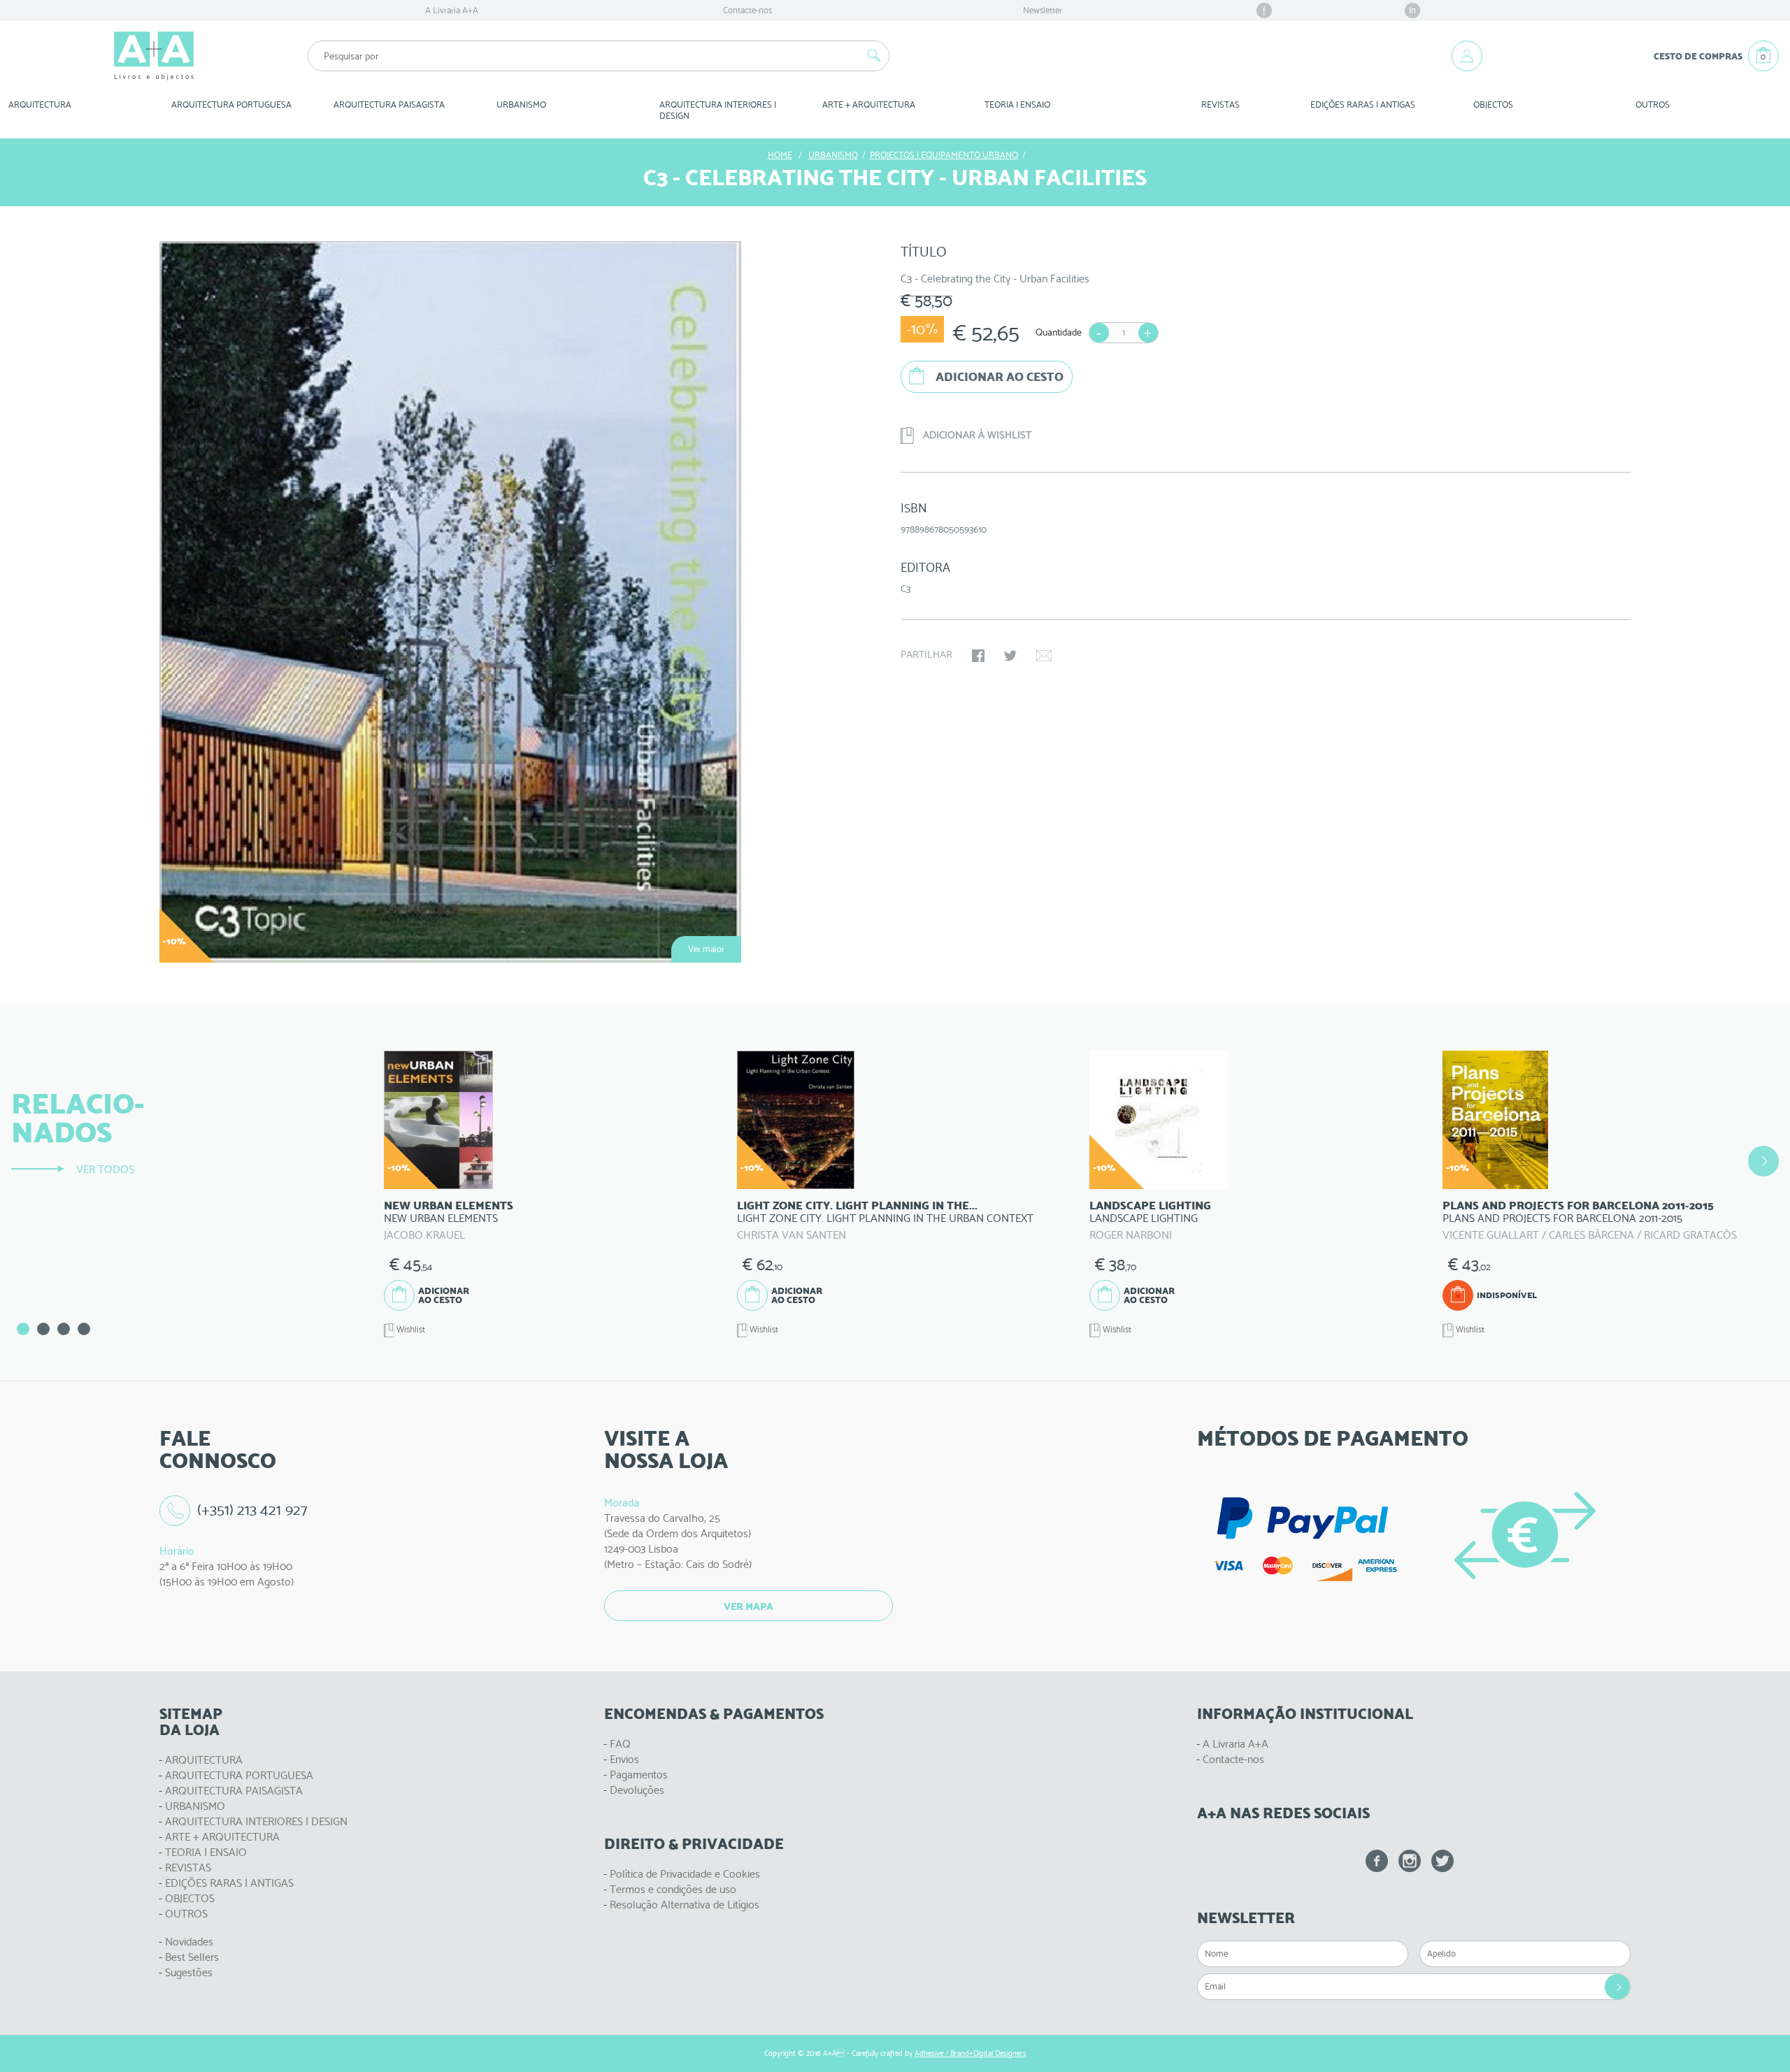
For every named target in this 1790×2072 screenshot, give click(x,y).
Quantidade (1059, 332)
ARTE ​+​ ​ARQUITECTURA (869, 105)
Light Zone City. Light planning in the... (857, 1206)
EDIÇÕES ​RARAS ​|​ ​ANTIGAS (1363, 105)
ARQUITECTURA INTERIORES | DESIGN (256, 1821)
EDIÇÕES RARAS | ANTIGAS (229, 1883)
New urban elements (449, 1206)
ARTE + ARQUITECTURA (222, 1837)
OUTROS (1653, 105)
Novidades (189, 1942)
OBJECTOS (1493, 105)
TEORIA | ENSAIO (206, 1852)
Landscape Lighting (1150, 1206)
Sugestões (189, 1972)
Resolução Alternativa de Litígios (685, 1905)
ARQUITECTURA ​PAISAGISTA (389, 105)
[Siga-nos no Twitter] (1442, 1861)
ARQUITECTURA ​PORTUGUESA (231, 105)
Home (780, 155)
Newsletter (1043, 10)
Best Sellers (192, 1957)
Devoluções (637, 1790)
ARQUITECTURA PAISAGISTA (234, 1791)
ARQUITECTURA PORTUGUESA (239, 1775)
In (1412, 10)
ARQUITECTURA (40, 105)
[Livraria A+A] (154, 56)
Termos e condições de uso (673, 1889)
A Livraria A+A (452, 10)
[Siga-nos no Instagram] (1410, 1861)
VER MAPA (749, 1606)
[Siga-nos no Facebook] (1377, 1861)
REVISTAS (1220, 105)
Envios (624, 1759)
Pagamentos (639, 1775)
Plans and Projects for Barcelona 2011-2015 (1578, 1206)
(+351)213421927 (252, 1510)
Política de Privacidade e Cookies (685, 1874)
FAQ (620, 1744)
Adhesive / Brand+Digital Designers (971, 2053)
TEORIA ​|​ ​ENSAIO (1017, 105)
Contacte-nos (747, 10)
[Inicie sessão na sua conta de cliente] (1467, 56)
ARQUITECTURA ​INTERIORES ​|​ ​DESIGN (719, 110)
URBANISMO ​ (522, 105)
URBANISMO (195, 1806)
